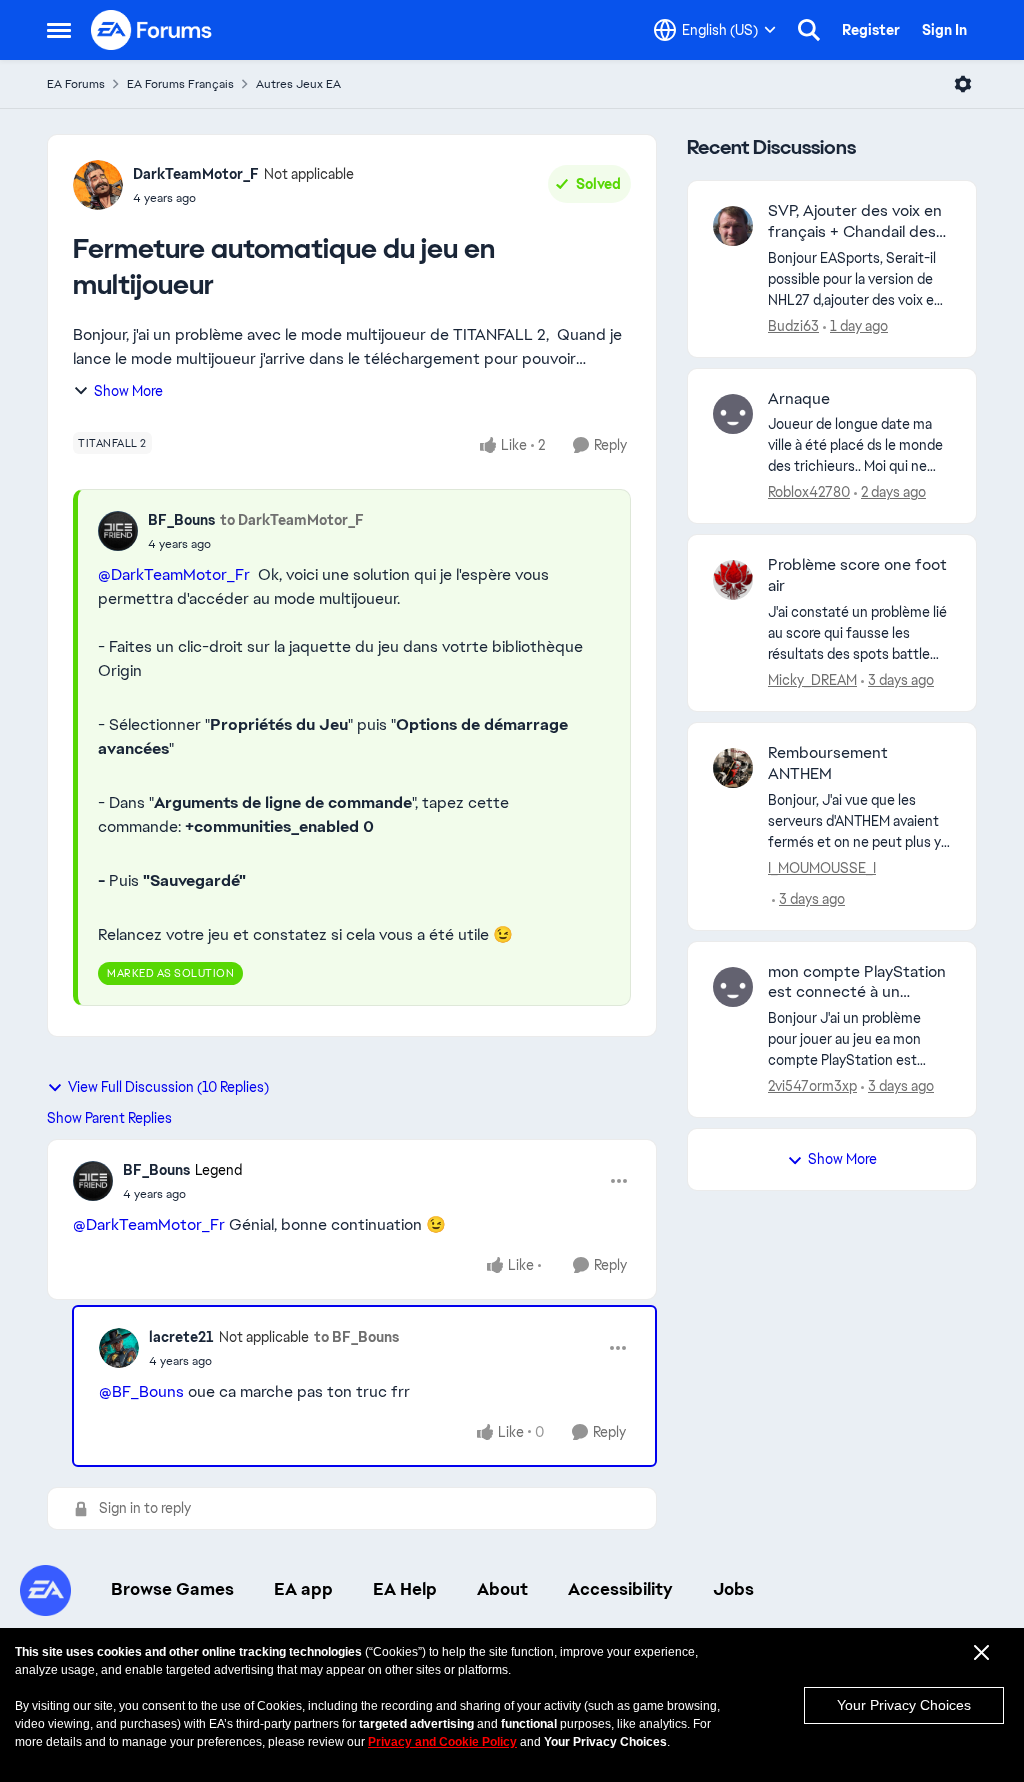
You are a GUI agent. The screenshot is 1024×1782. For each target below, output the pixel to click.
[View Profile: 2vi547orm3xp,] (733, 987)
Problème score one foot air (857, 575)
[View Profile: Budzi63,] (733, 226)
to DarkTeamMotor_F (292, 520)
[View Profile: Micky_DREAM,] (733, 580)
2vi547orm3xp (812, 1086)
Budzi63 (793, 326)
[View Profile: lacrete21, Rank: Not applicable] (119, 1348)
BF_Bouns (181, 520)
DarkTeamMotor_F (196, 174)
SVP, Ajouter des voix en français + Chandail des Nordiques (855, 222)
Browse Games (172, 1589)
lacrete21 (181, 1337)
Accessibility (620, 1589)
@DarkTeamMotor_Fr (174, 574)
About (502, 1589)
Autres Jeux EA (298, 84)
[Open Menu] (963, 84)
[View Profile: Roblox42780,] (733, 414)
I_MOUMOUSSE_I (822, 868)
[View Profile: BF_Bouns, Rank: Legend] (93, 1181)
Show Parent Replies (109, 1118)
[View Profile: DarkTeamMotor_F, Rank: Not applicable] (98, 185)
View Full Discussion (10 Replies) (168, 1087)
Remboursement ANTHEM (828, 763)
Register (871, 30)
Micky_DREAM (812, 680)
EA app (303, 1589)
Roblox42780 (809, 492)
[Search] (809, 30)
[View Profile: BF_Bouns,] (118, 531)
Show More (128, 391)
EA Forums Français (180, 84)
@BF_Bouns (141, 1391)
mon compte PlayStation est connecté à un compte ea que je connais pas (857, 983)
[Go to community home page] (152, 30)
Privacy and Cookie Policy (442, 1742)
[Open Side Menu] (59, 30)
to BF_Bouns (356, 1337)
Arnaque (799, 399)
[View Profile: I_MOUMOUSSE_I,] (733, 768)
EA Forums (76, 84)
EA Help (405, 1589)
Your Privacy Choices (904, 1705)
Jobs (733, 1589)
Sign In (944, 30)
